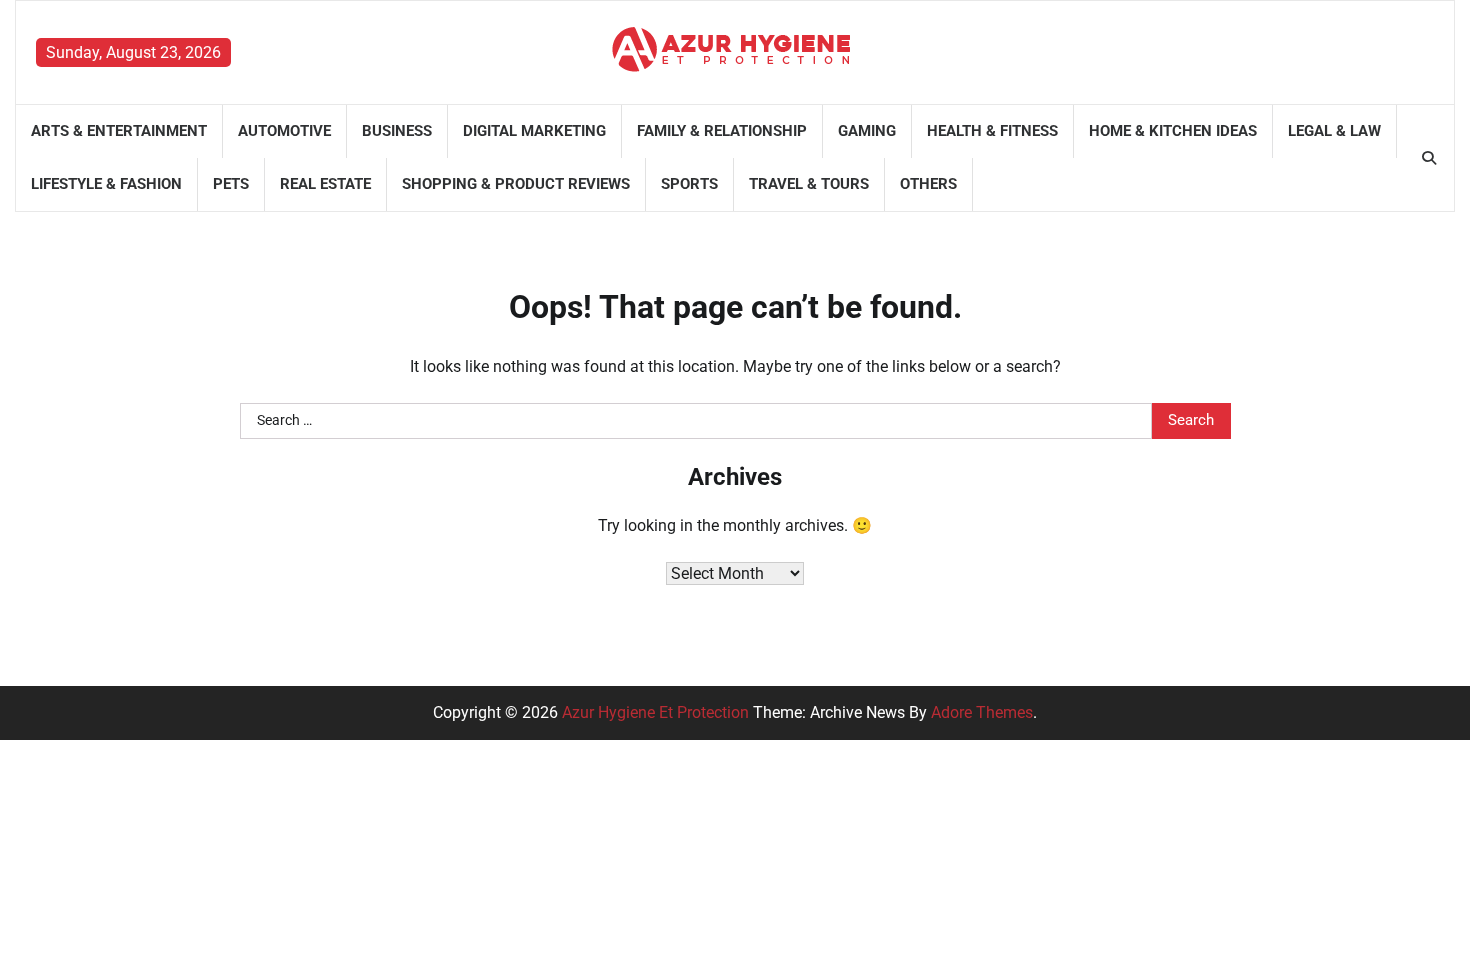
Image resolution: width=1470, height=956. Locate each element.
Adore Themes (982, 712)
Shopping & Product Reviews (516, 184)
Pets (231, 184)
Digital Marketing (534, 131)
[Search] (1429, 158)
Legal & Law (1334, 131)
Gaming (867, 131)
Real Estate (325, 184)
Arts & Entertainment (119, 131)
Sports (689, 184)
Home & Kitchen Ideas (1173, 131)
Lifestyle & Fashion (106, 184)
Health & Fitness (992, 131)
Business (397, 131)
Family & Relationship (722, 131)
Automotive (284, 131)
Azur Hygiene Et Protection (655, 712)
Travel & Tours (809, 184)
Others (928, 184)
